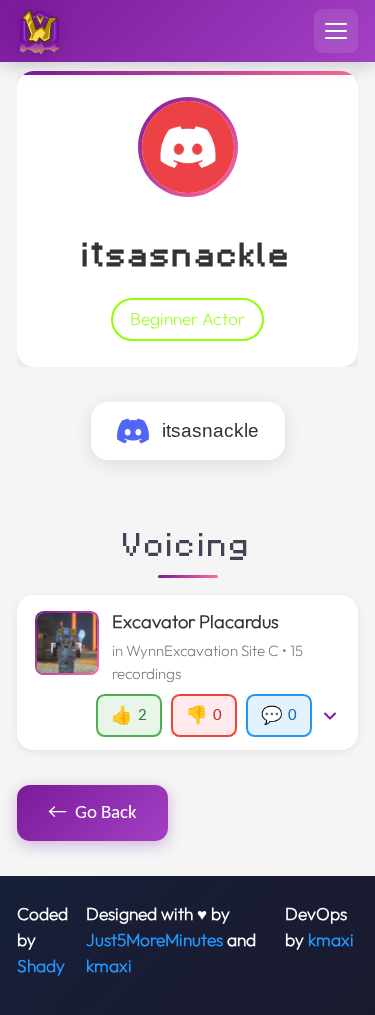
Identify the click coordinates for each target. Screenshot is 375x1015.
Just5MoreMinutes (154, 940)
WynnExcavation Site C (202, 650)
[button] (187, 672)
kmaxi (109, 966)
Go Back (93, 812)
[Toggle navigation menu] (336, 31)
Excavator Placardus (195, 621)
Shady (41, 966)
